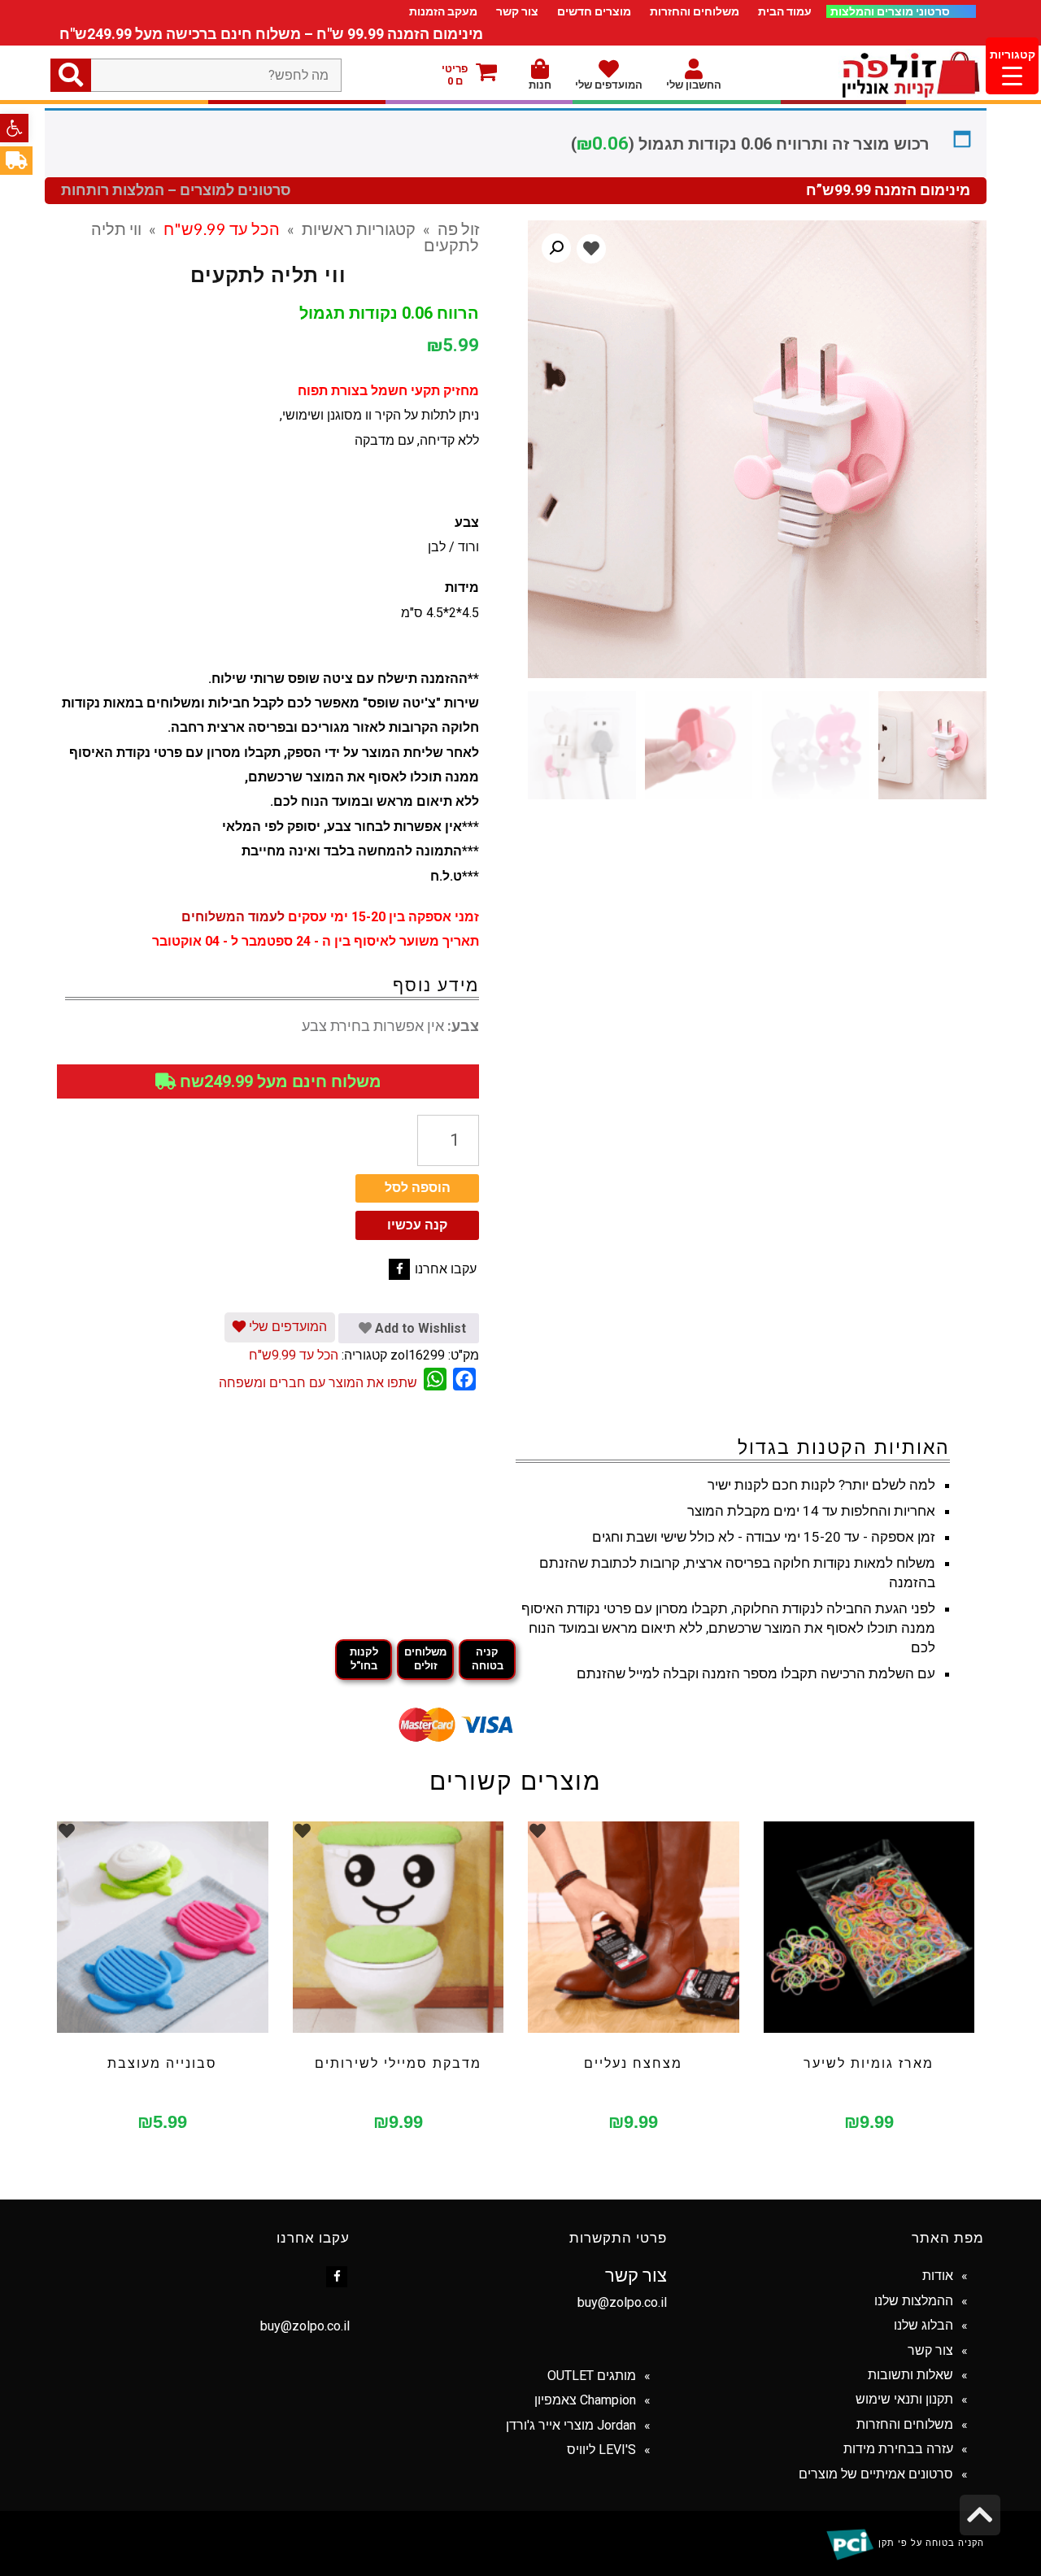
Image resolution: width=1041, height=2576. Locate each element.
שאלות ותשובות (910, 2375)
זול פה (458, 228)
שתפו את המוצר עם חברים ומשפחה (318, 1383)
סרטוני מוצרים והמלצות (891, 11)
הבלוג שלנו (923, 2325)
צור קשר (517, 11)
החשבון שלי (694, 85)
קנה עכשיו (417, 1225)
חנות (540, 85)
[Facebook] (399, 1269)
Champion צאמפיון (585, 2400)
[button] (14, 128)
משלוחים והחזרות (695, 11)
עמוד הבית (785, 11)
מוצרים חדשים (594, 11)
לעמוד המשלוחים (233, 917)
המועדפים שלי (609, 85)
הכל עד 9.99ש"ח (222, 228)
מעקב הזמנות (443, 11)
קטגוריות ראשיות (359, 228)
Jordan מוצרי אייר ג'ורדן (571, 2425)
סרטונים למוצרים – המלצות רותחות (176, 190)
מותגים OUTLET (592, 2376)
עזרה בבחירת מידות (898, 2449)
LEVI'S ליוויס (601, 2450)
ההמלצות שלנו (914, 2301)
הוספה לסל (418, 1188)
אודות (938, 2276)
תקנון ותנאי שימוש (904, 2399)
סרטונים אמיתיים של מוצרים (876, 2474)
